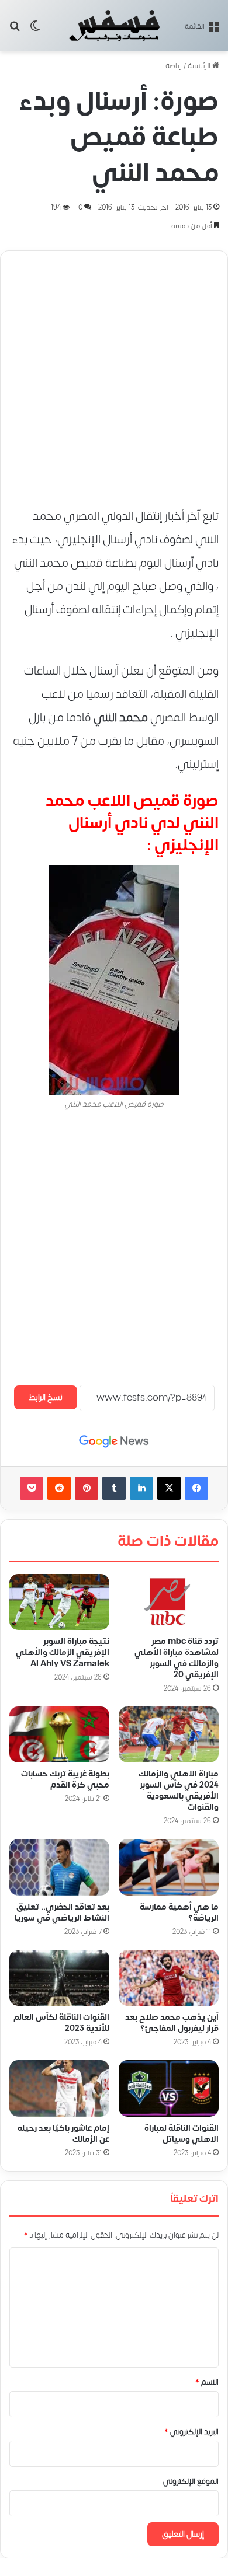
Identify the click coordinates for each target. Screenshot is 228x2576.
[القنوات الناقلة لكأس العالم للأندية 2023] (59, 1978)
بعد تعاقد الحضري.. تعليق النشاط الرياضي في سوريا (62, 1912)
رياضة (174, 66)
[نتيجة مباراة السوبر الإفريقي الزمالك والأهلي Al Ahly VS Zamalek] (59, 1602)
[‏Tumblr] (114, 1488)
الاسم (207, 2382)
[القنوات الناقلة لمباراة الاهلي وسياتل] (169, 2089)
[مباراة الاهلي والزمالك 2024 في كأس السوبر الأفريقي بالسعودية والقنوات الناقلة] (169, 1734)
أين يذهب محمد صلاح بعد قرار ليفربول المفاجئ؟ (172, 2023)
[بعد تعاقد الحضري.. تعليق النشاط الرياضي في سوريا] (59, 1868)
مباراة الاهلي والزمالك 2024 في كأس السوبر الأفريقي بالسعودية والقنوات (179, 1791)
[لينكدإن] (141, 1488)
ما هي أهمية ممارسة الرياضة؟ (179, 1912)
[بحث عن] (15, 30)
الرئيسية (200, 66)
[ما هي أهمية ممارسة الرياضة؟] (169, 1868)
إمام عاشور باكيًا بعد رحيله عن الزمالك (63, 2134)
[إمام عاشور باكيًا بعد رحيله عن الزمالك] (59, 2089)
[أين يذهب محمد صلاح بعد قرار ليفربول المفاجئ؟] (169, 1978)
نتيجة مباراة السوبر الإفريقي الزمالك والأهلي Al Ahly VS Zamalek (63, 1653)
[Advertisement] (114, 374)
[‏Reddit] (59, 1488)
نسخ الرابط (46, 1397)
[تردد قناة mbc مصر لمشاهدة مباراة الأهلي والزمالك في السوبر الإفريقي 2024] (169, 1602)
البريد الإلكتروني (191, 2432)
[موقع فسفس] (114, 26)
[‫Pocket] (32, 1488)
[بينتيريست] (87, 1488)
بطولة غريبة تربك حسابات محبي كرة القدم (65, 1780)
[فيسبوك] (196, 1488)
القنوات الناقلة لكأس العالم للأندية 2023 (61, 2023)
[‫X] (169, 1488)
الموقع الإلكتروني (191, 2481)
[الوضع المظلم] (35, 30)
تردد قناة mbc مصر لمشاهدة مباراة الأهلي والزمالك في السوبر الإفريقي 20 (177, 1658)
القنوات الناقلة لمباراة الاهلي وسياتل (182, 2134)
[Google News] (114, 1441)
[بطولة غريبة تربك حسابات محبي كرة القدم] (59, 1734)
